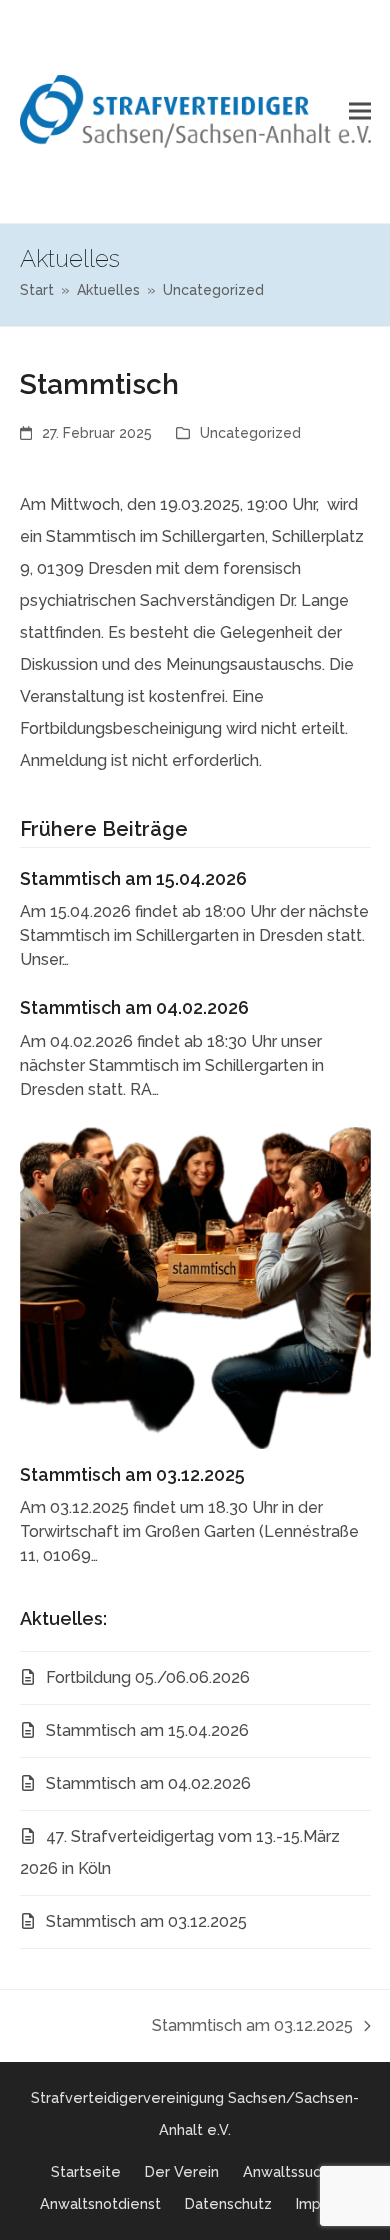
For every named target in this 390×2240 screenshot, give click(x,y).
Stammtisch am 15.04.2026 (133, 878)
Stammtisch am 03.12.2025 (132, 1474)
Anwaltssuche (291, 2171)
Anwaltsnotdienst (100, 2203)
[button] (360, 111)
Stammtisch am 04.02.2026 (134, 1007)
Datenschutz (228, 2203)
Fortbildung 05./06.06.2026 (148, 1677)
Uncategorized (250, 433)
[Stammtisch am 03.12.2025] (195, 1286)
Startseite (86, 2171)
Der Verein (182, 2171)
